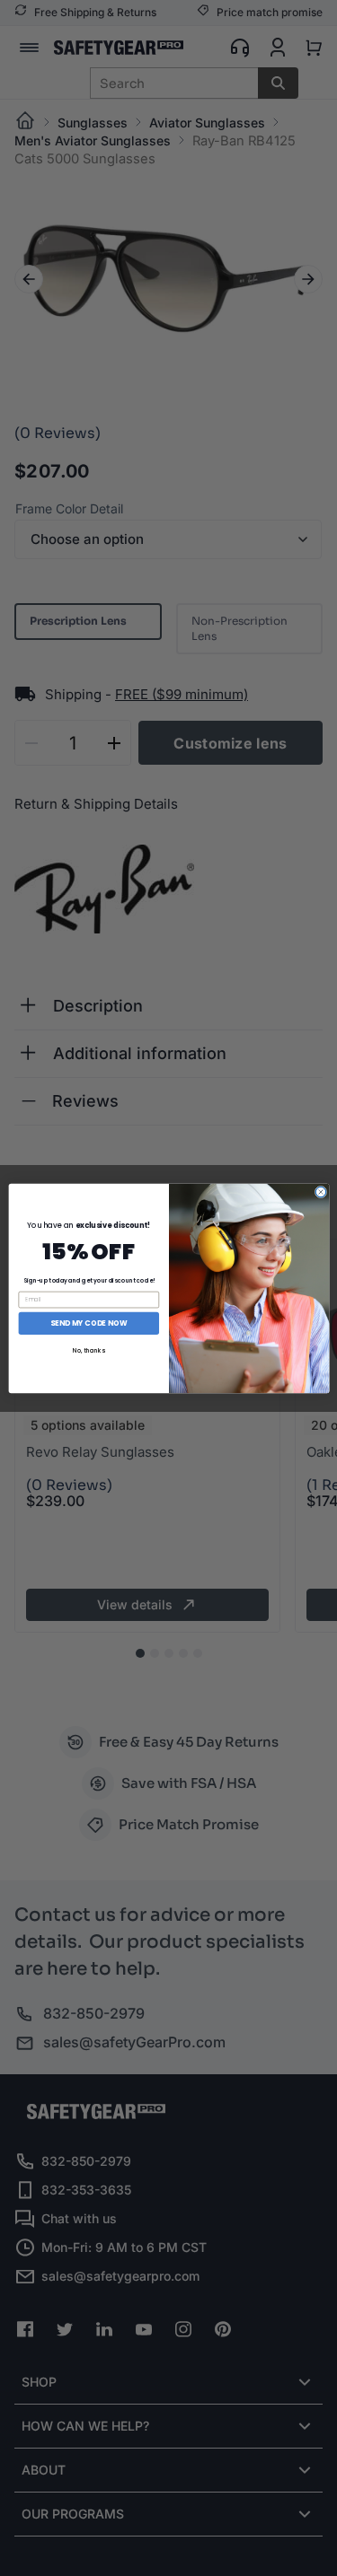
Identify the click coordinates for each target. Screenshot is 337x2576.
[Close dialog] (320, 1192)
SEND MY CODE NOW (89, 1323)
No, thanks (89, 1349)
